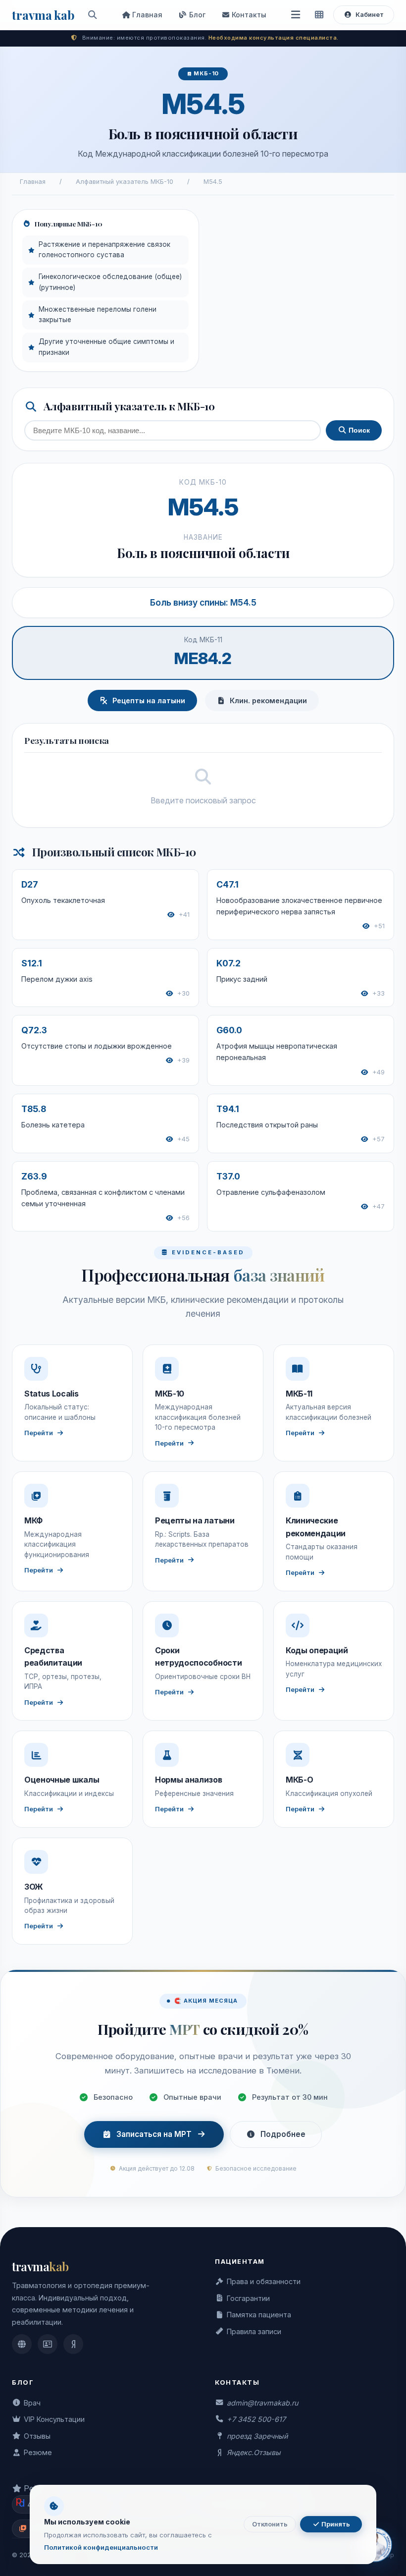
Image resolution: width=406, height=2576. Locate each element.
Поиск (358, 430)
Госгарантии (248, 2298)
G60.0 (229, 1030)
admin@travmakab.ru (262, 2403)
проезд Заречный (257, 2436)
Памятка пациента (259, 2315)
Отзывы (37, 2436)
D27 (30, 884)
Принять (335, 2524)
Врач (32, 2403)
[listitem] (22, 2344)
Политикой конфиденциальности (101, 2547)
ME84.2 (203, 658)
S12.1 (32, 963)
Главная (146, 15)
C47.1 (228, 884)
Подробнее (283, 2134)
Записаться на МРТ (154, 2134)
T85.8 (34, 1109)
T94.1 (228, 1109)
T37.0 (228, 1176)
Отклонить (270, 2524)
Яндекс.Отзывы (254, 2452)
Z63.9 (34, 1176)
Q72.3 (34, 1030)
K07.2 (228, 963)
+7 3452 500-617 (256, 2419)
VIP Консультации (54, 2419)
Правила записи (254, 2331)
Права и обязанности (264, 2281)
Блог (196, 15)
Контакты (248, 15)
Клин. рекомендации (268, 700)
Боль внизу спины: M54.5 (203, 602)
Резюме (38, 2452)
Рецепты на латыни (149, 700)
